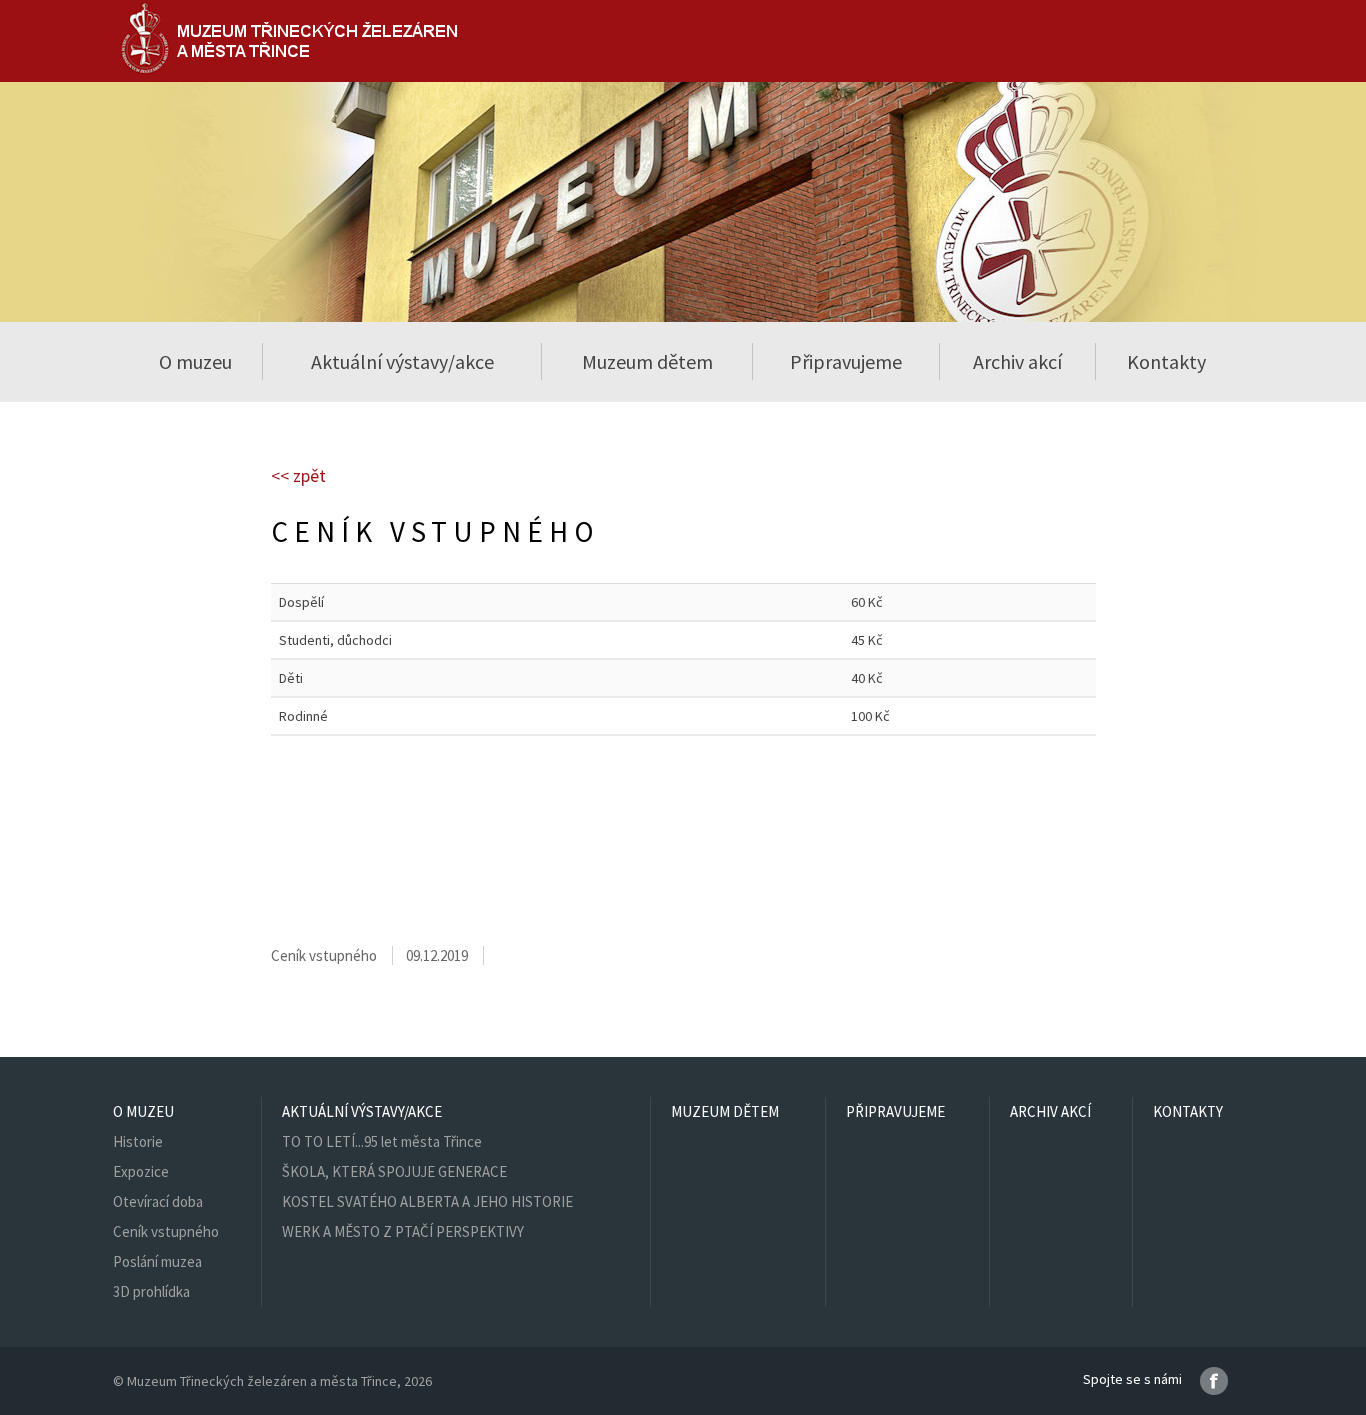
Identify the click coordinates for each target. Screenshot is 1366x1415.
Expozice (141, 1171)
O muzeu (143, 1111)
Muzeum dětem (647, 361)
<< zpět (298, 475)
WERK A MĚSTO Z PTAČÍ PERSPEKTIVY (403, 1231)
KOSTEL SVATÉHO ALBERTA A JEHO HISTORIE (427, 1201)
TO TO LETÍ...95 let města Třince (382, 1141)
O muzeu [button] (195, 361)
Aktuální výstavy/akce (362, 1111)
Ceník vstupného (166, 1231)
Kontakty (1166, 361)
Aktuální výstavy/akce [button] (402, 361)
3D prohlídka (151, 1291)
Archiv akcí (1017, 361)
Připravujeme (846, 361)
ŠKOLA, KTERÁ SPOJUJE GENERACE (394, 1171)
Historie (138, 1141)
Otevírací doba (158, 1201)
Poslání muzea (157, 1261)
